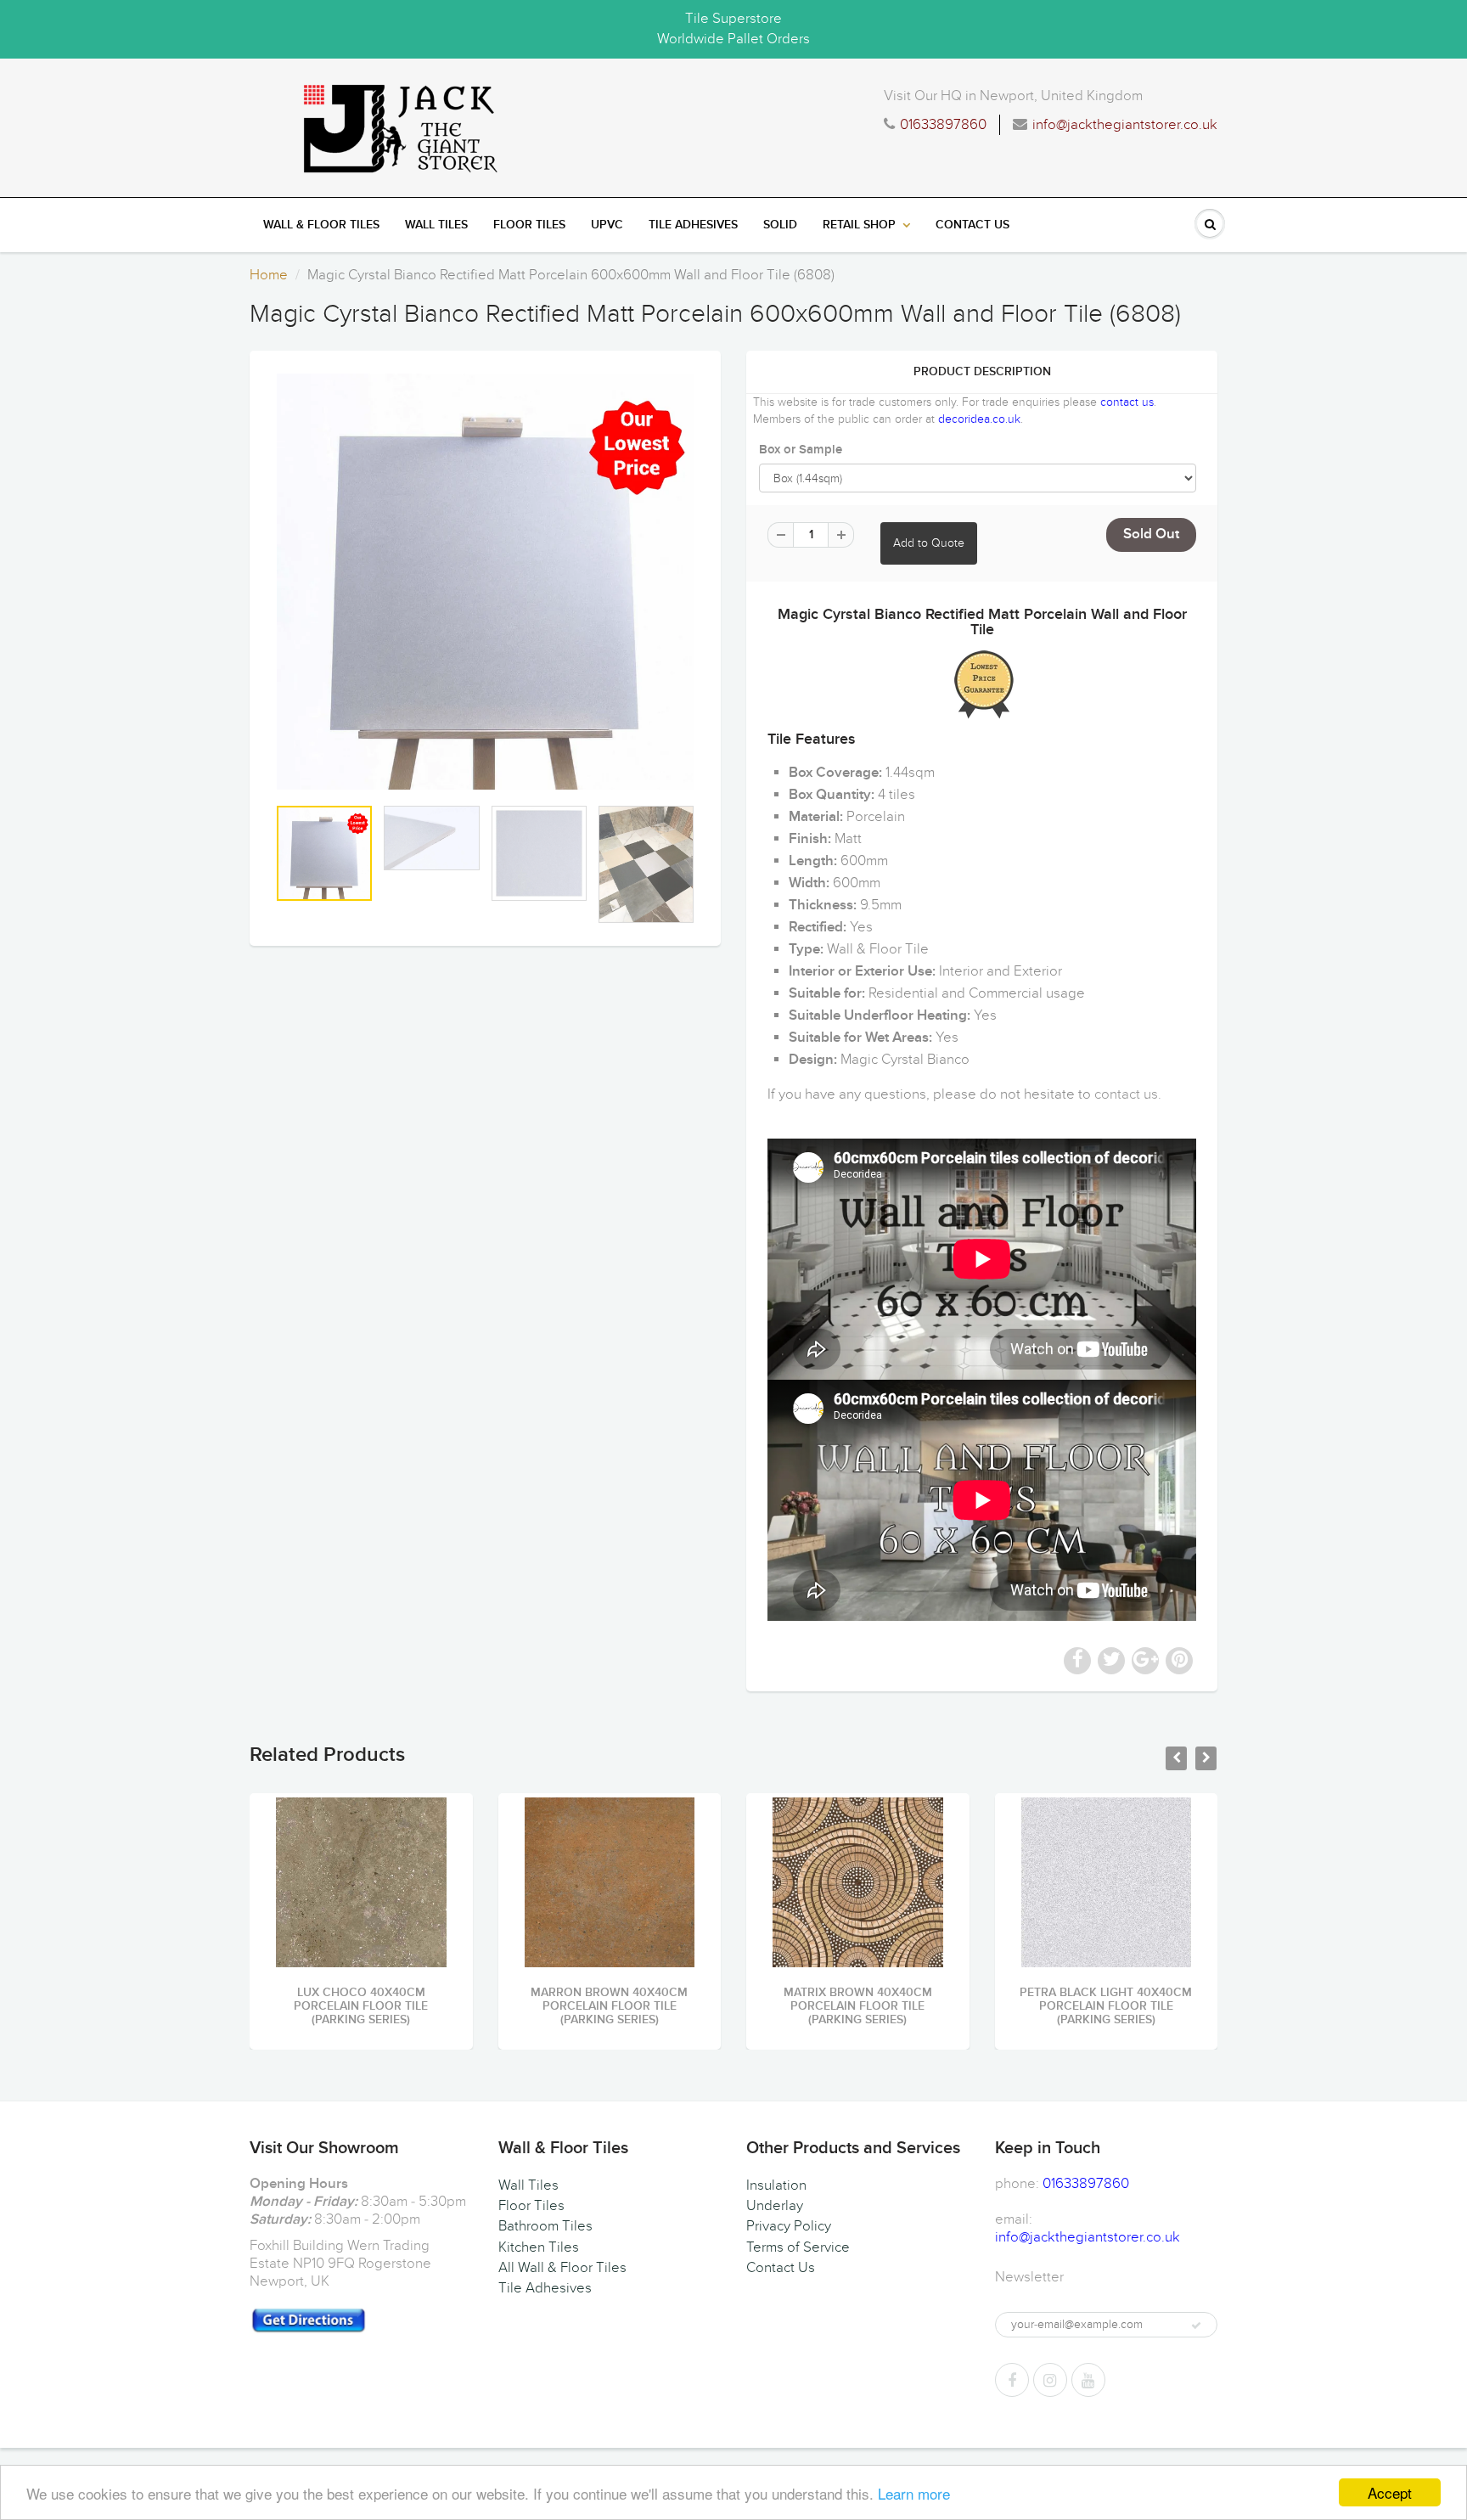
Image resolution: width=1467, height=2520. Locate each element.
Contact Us (972, 225)
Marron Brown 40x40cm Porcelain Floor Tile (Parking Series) (609, 2006)
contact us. (1128, 1094)
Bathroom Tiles (545, 2226)
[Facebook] (1012, 2380)
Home (269, 275)
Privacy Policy (789, 2226)
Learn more (914, 2493)
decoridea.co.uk (979, 419)
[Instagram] (1050, 2380)
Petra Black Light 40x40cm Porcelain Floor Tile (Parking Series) (1106, 2006)
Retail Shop (859, 225)
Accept (1390, 2492)
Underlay (775, 2206)
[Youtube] (1088, 2380)
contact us (1127, 402)
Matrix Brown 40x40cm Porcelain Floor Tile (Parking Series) (858, 2006)
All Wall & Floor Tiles (562, 2268)
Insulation (776, 2185)
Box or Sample (801, 450)
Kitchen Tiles (539, 2247)
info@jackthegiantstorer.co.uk (1125, 125)
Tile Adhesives (693, 225)
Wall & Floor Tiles (321, 225)
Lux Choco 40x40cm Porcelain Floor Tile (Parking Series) (361, 2006)
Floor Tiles (529, 225)
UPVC (607, 225)
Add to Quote (929, 543)
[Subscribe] (1196, 2326)
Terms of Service (798, 2247)
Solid (780, 225)
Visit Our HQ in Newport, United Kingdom (1013, 96)
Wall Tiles (436, 225)
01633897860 (943, 125)
